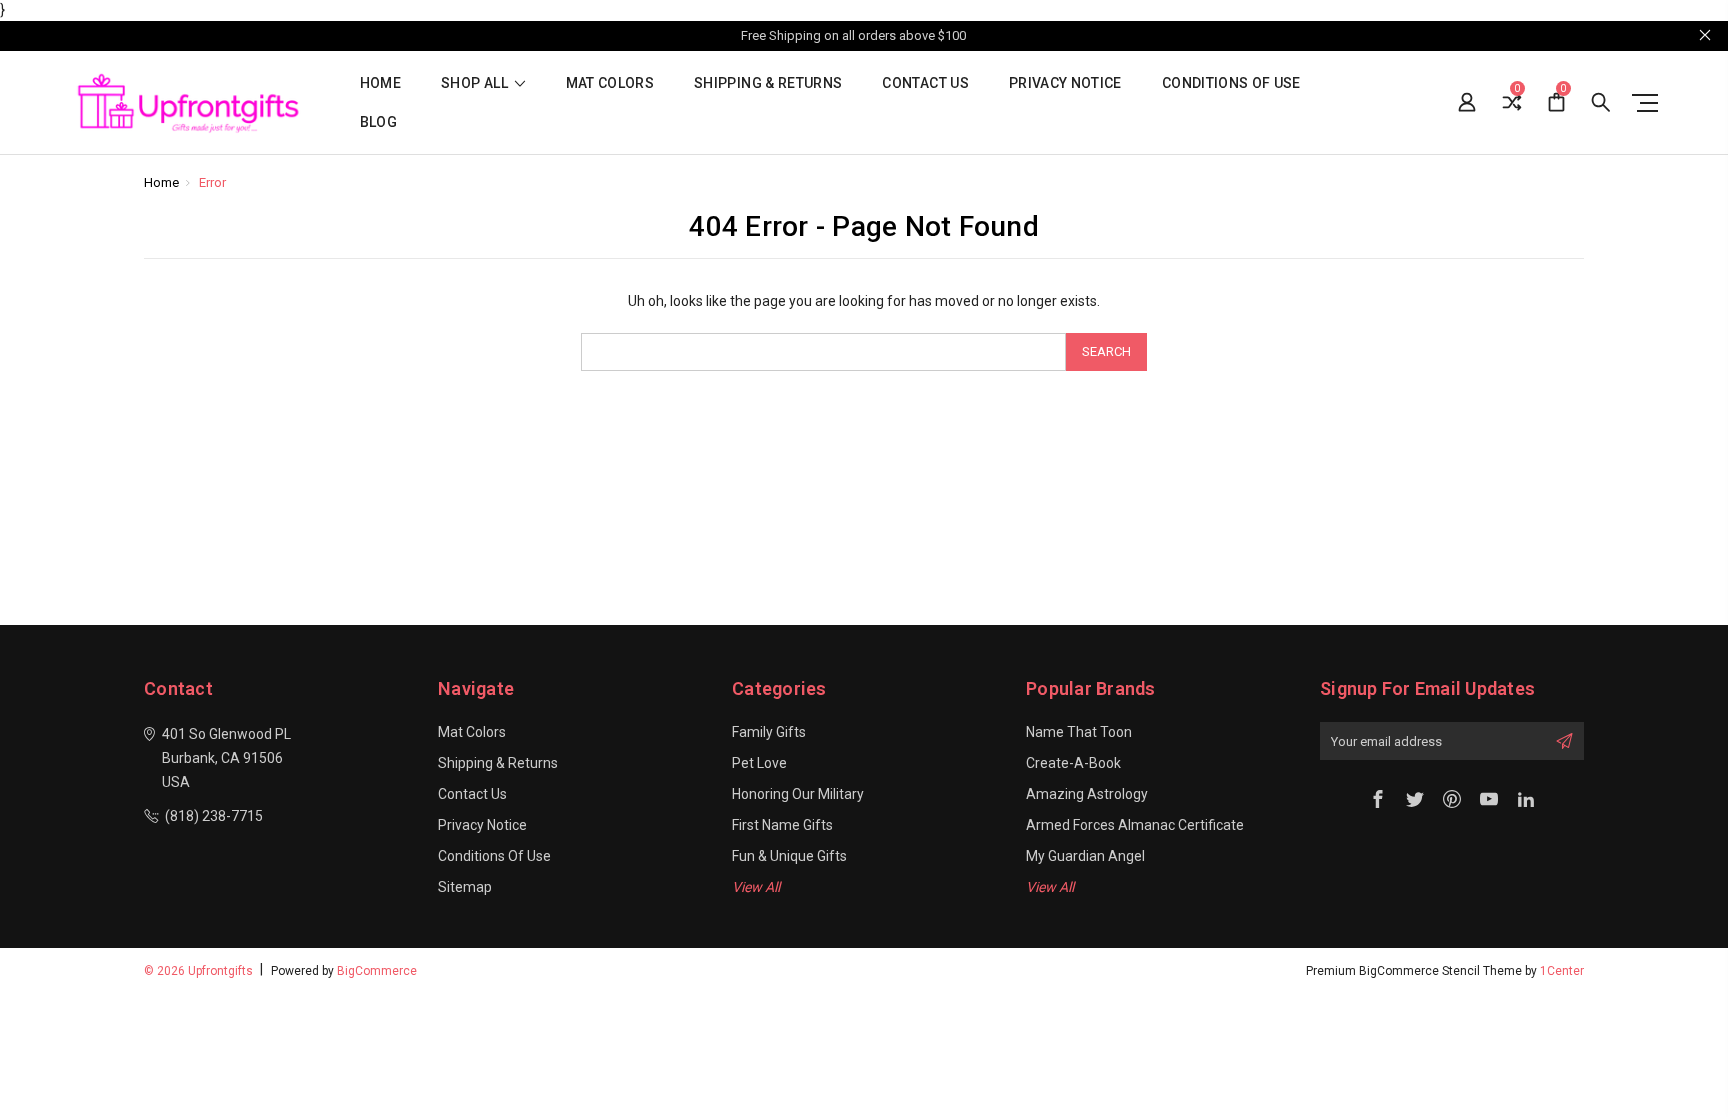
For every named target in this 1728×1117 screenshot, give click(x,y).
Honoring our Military (798, 794)
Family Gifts (769, 732)
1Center (1562, 971)
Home (380, 83)
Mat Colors (610, 83)
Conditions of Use (1231, 83)
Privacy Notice (1065, 83)
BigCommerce (377, 971)
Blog (378, 122)
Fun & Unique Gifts (789, 856)
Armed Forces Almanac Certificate (1135, 825)
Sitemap (465, 887)
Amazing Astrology (1087, 794)
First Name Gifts (782, 825)
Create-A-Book (1073, 763)
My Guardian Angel (1085, 856)
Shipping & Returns (768, 83)
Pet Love (759, 763)
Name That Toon (1079, 732)
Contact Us (925, 83)
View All (756, 887)
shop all (476, 83)
